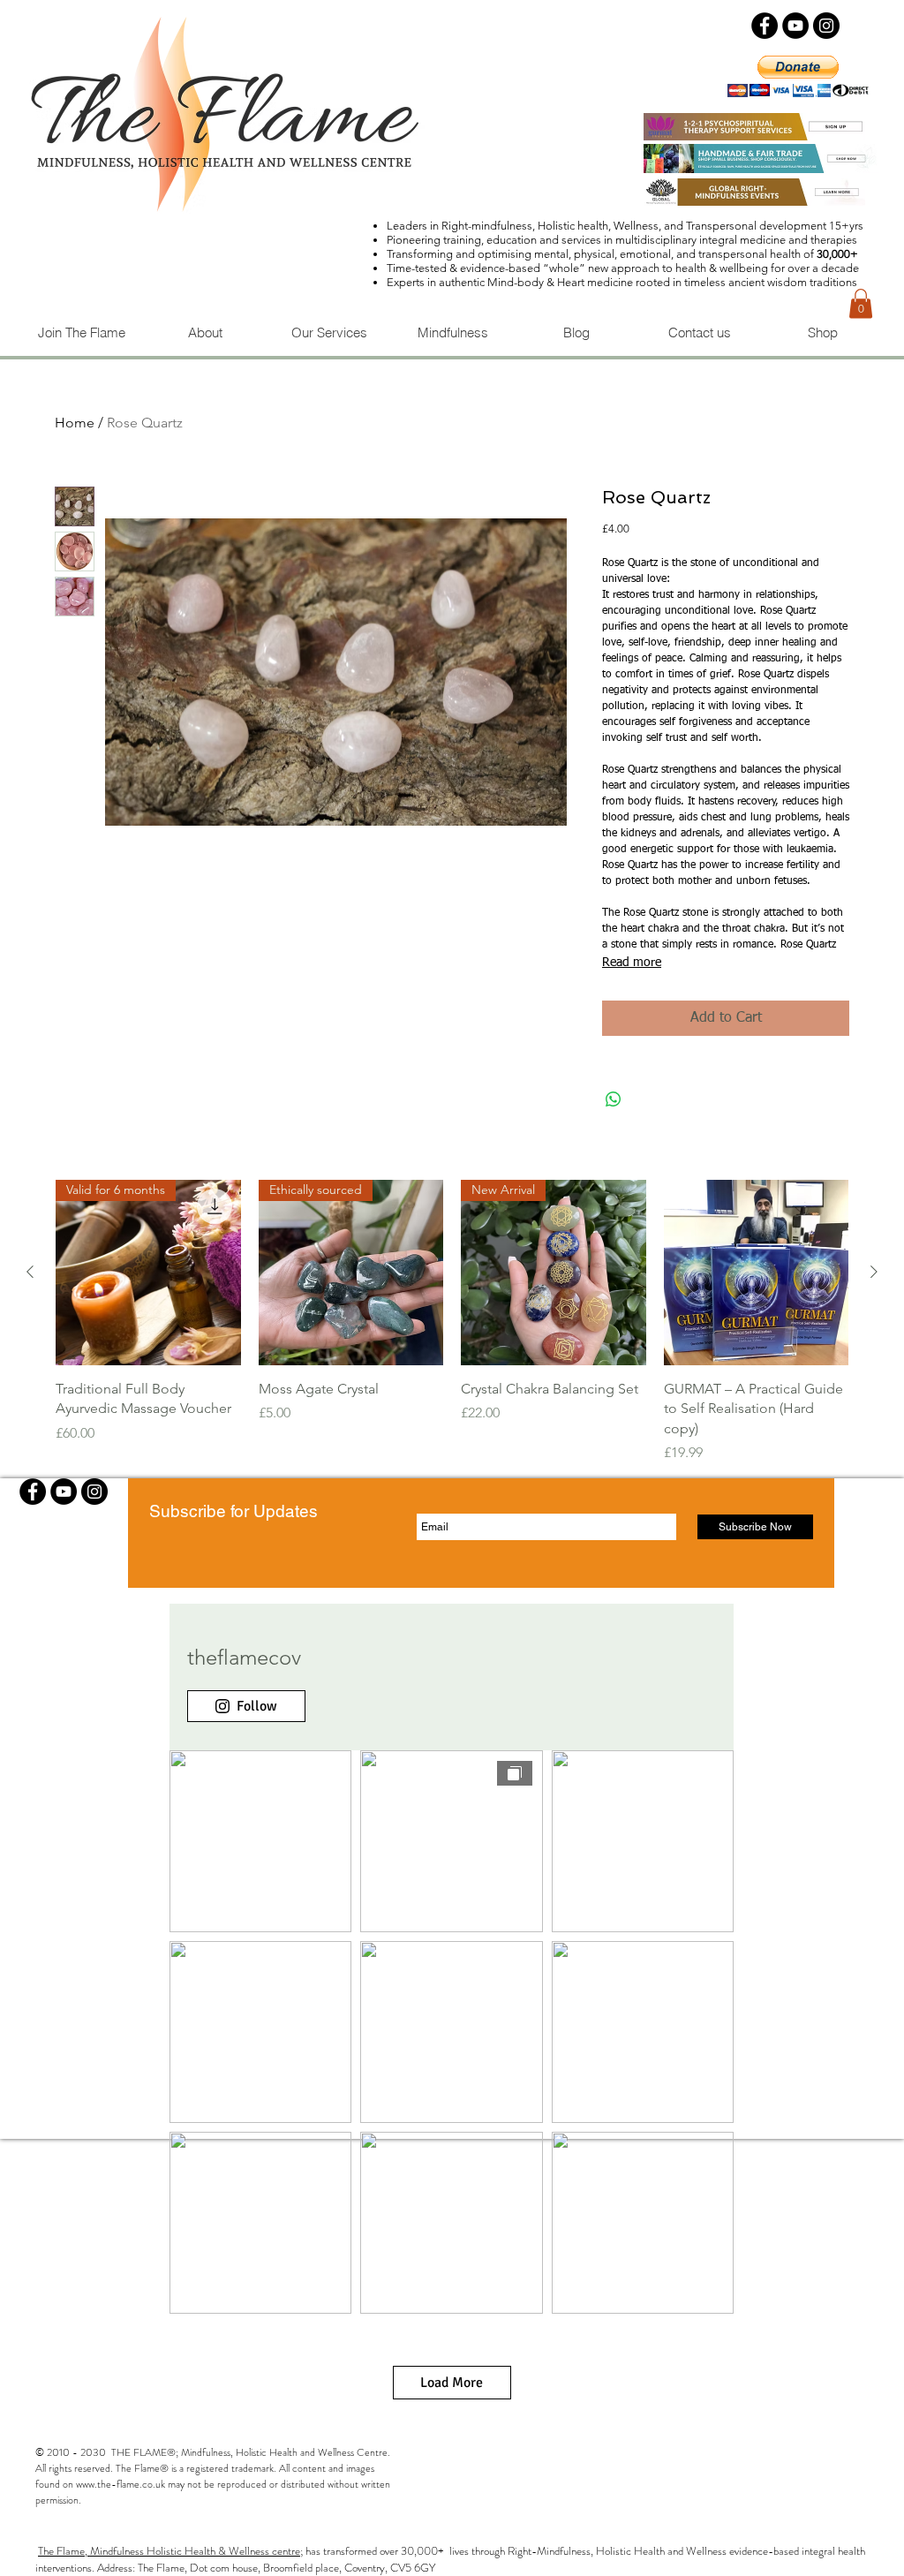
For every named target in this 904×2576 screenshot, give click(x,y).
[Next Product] (874, 1272)
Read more (632, 963)
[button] (861, 303)
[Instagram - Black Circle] (826, 26)
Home (75, 423)
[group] (452, 1322)
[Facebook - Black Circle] (765, 26)
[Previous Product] (30, 1272)
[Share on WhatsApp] (614, 1099)
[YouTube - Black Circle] (795, 26)
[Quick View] (757, 1273)
